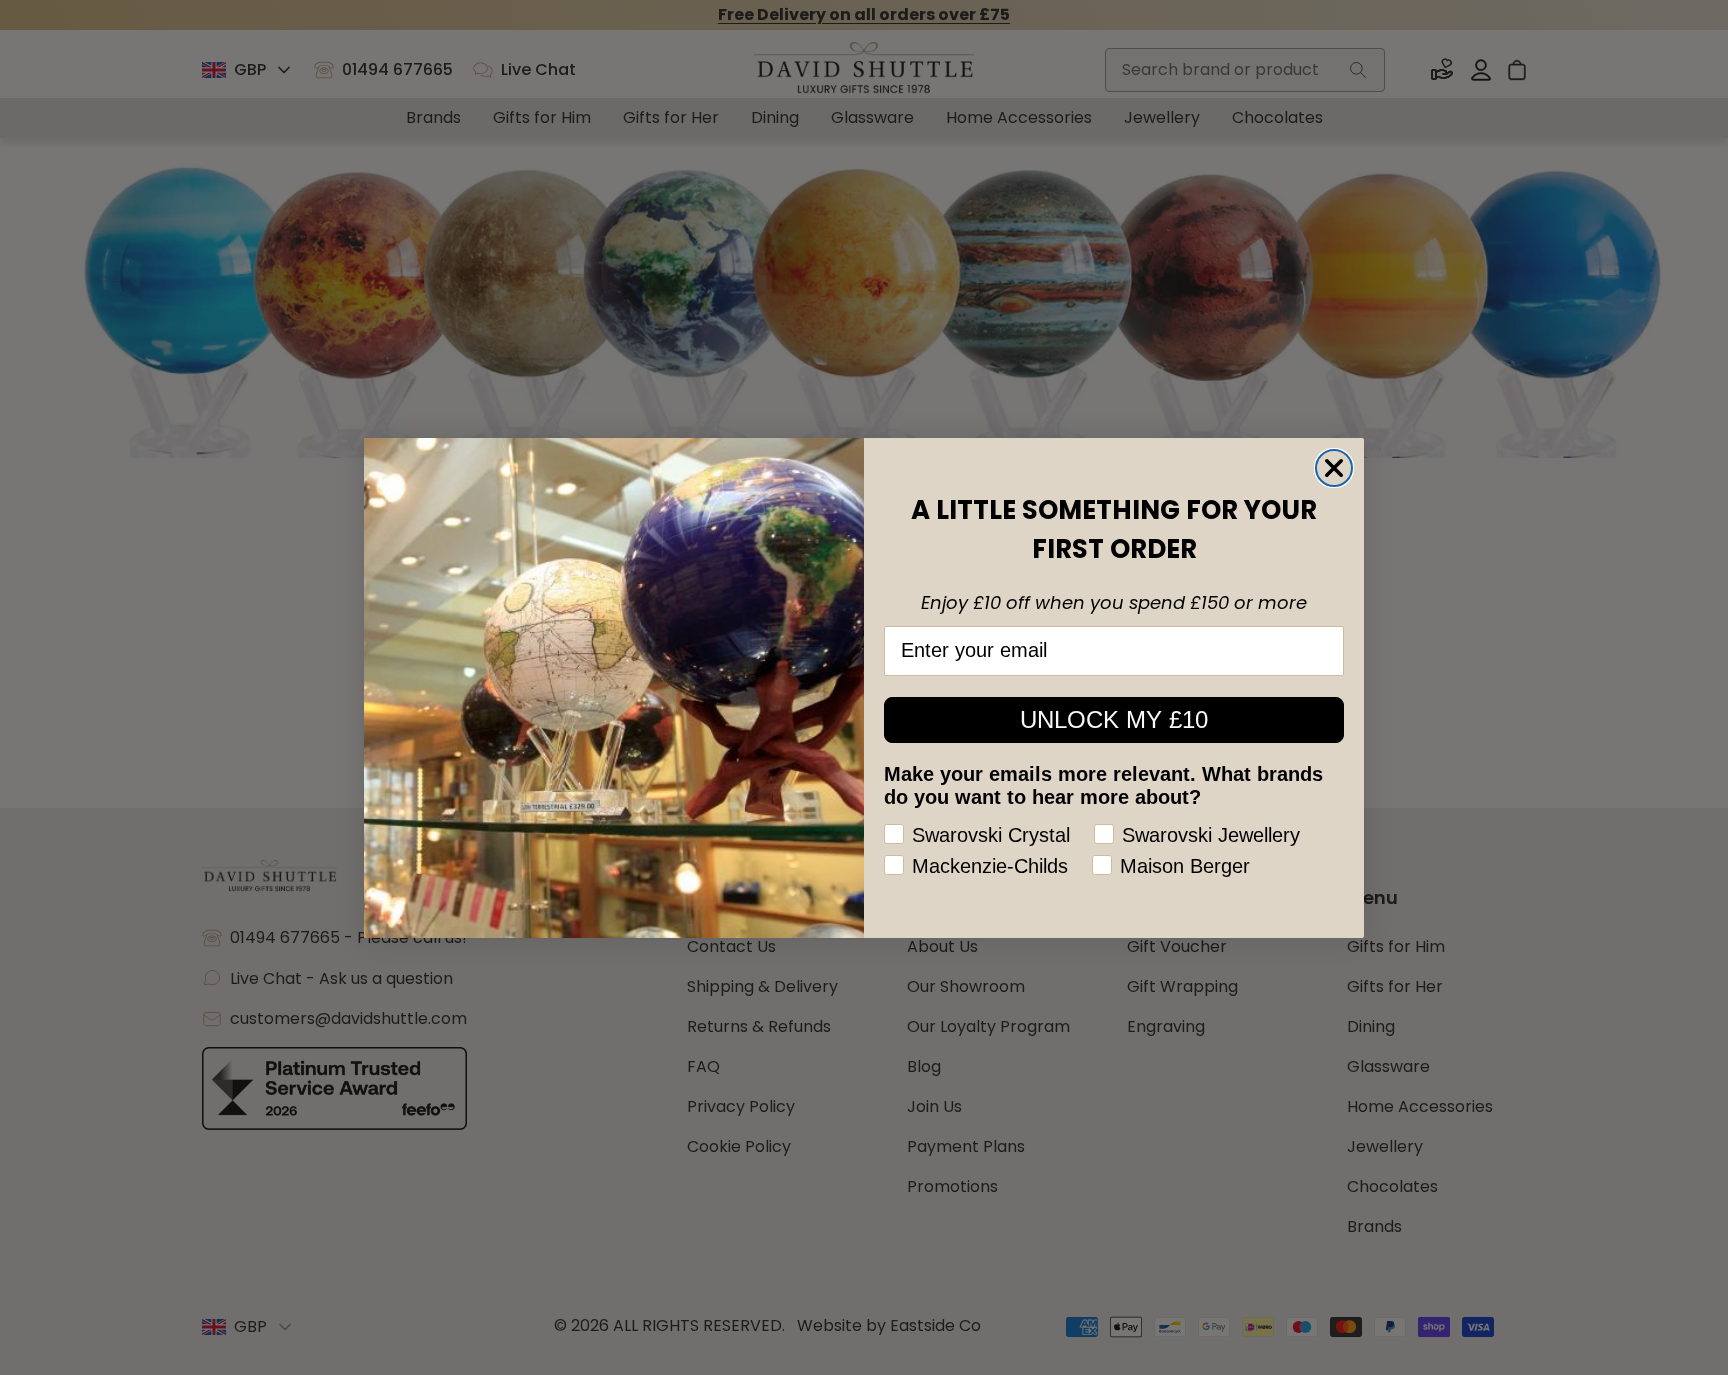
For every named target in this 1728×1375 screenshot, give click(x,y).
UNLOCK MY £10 (1114, 719)
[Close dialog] (1334, 468)
